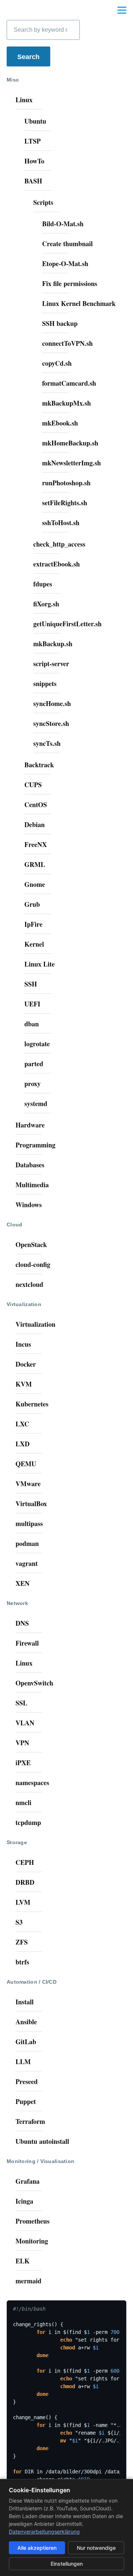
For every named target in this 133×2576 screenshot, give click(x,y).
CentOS (36, 805)
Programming (35, 1145)
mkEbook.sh (60, 423)
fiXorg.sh (46, 604)
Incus (23, 1344)
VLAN (25, 1723)
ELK (23, 2261)
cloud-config (33, 1264)
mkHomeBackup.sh (70, 443)
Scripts (43, 202)
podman (27, 1543)
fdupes (43, 584)
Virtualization (35, 1324)
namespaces (32, 1783)
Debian (35, 824)
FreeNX (36, 844)
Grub (32, 904)
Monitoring (32, 2241)
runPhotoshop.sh (66, 483)
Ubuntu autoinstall (42, 2141)
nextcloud (29, 1284)
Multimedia (32, 1185)
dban (32, 1024)
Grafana (28, 2181)
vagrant (27, 1563)
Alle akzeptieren (37, 2548)
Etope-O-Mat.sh (65, 264)
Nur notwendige (96, 2548)
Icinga (24, 2201)
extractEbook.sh (57, 564)
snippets (45, 683)
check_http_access (59, 544)
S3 (19, 1922)
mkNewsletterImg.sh (71, 463)
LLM (23, 2062)
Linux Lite (40, 964)
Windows (29, 1205)
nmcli (23, 1802)
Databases (30, 1165)
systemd (36, 1103)
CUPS (33, 785)
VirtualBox (31, 1504)
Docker (26, 1364)
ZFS (22, 1942)
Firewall (27, 1643)
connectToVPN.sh (67, 343)
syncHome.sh (52, 703)
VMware (28, 1484)
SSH (31, 984)
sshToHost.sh (61, 523)
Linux (24, 100)
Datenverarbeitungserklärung (44, 2532)
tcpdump (28, 1822)
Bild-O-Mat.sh (63, 224)
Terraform (30, 2121)
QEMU (26, 1464)
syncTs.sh (47, 743)
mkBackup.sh (53, 644)
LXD (23, 1444)
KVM (24, 1384)
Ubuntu (35, 121)
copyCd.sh (57, 363)
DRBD (25, 1882)
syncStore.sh (51, 723)
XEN (23, 1583)
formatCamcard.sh (69, 383)
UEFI (32, 1004)
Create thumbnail (67, 244)
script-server (51, 664)
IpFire (33, 924)
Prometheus (33, 2221)
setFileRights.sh (65, 503)
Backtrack (39, 765)
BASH (33, 181)
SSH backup (60, 323)
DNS (22, 1623)
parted (34, 1064)
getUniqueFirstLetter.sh (67, 624)
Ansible (26, 2022)
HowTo (34, 161)
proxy (33, 1084)
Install (25, 2002)
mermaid (28, 2281)
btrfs (22, 1962)
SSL (21, 1703)
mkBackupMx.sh (66, 403)
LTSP (33, 141)
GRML (35, 864)
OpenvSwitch (34, 1683)
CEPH (25, 1862)
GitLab (26, 2042)
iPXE (23, 1763)
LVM (23, 1902)
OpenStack (31, 1244)
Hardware (30, 1125)
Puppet (26, 2101)
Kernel (34, 944)
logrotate (37, 1044)
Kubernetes (32, 1404)
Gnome (35, 884)
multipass (29, 1523)
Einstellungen (67, 2564)
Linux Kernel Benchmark (79, 303)
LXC (22, 1424)
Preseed (27, 2081)
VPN (22, 1743)
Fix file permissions (70, 283)
